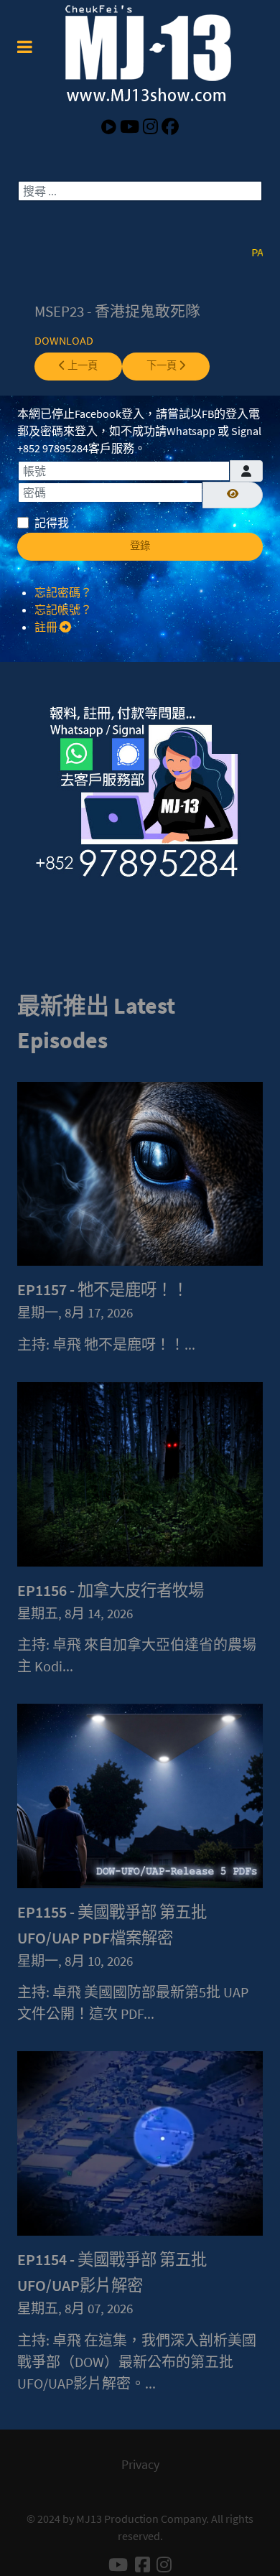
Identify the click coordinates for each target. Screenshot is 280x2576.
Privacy (140, 2465)
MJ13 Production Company (141, 2519)
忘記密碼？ (63, 592)
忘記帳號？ (63, 610)
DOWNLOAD (64, 340)
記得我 (52, 523)
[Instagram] (152, 127)
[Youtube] (131, 127)
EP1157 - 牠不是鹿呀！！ (103, 1289)
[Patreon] (111, 127)
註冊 (47, 627)
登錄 (140, 546)
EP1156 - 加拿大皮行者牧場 (111, 1590)
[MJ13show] (140, 53)
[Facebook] (170, 127)
